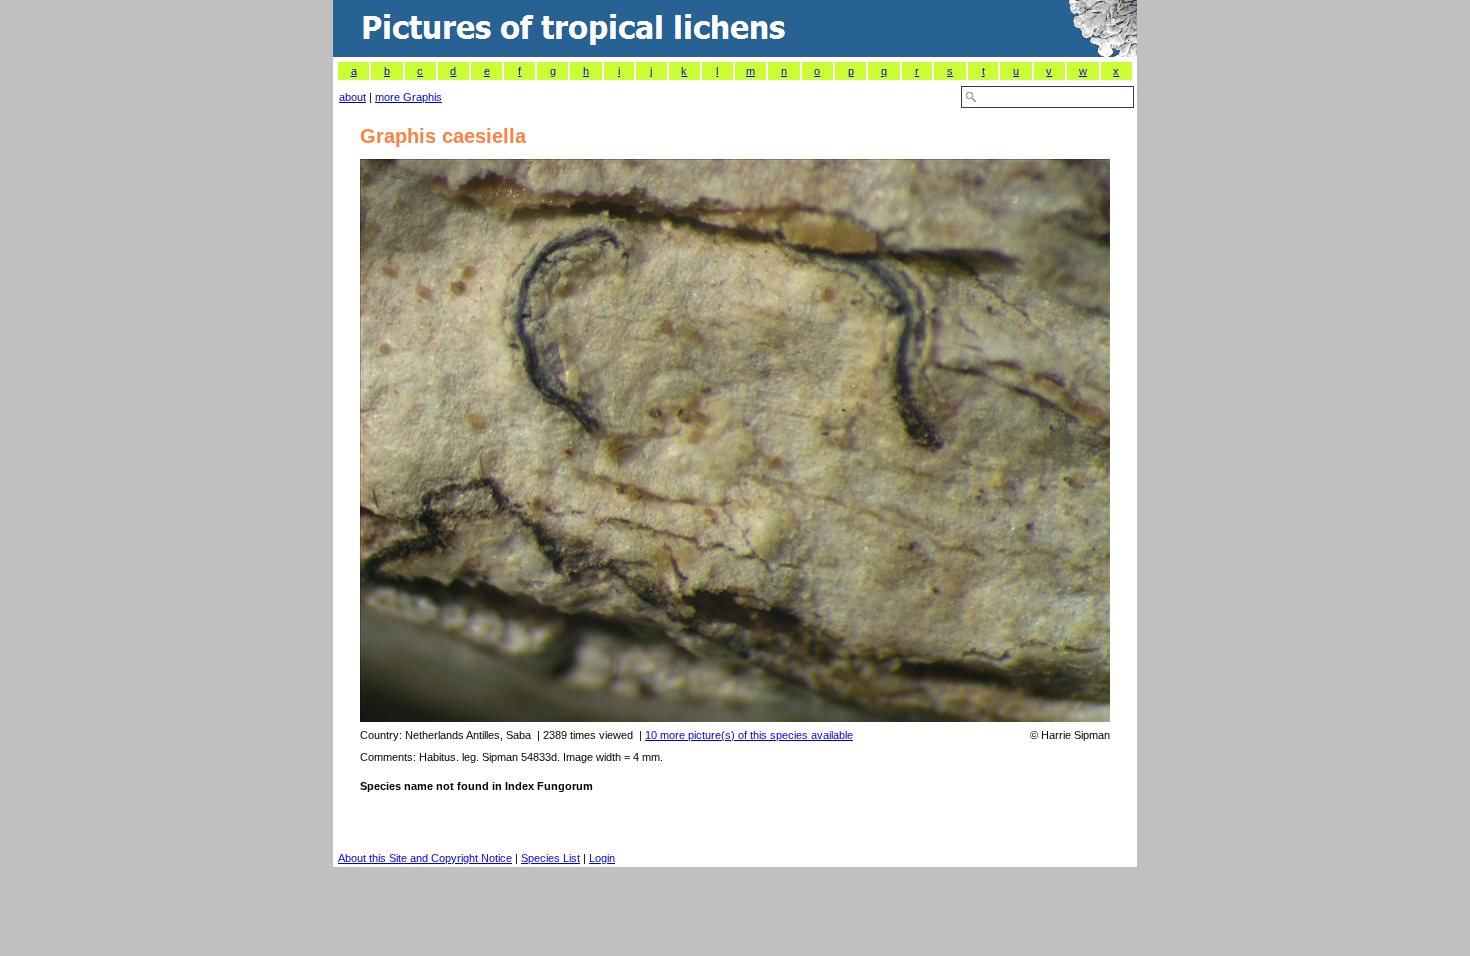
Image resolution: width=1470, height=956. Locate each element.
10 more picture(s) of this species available (749, 735)
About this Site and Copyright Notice (425, 858)
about (352, 97)
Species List (550, 858)
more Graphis (408, 97)
